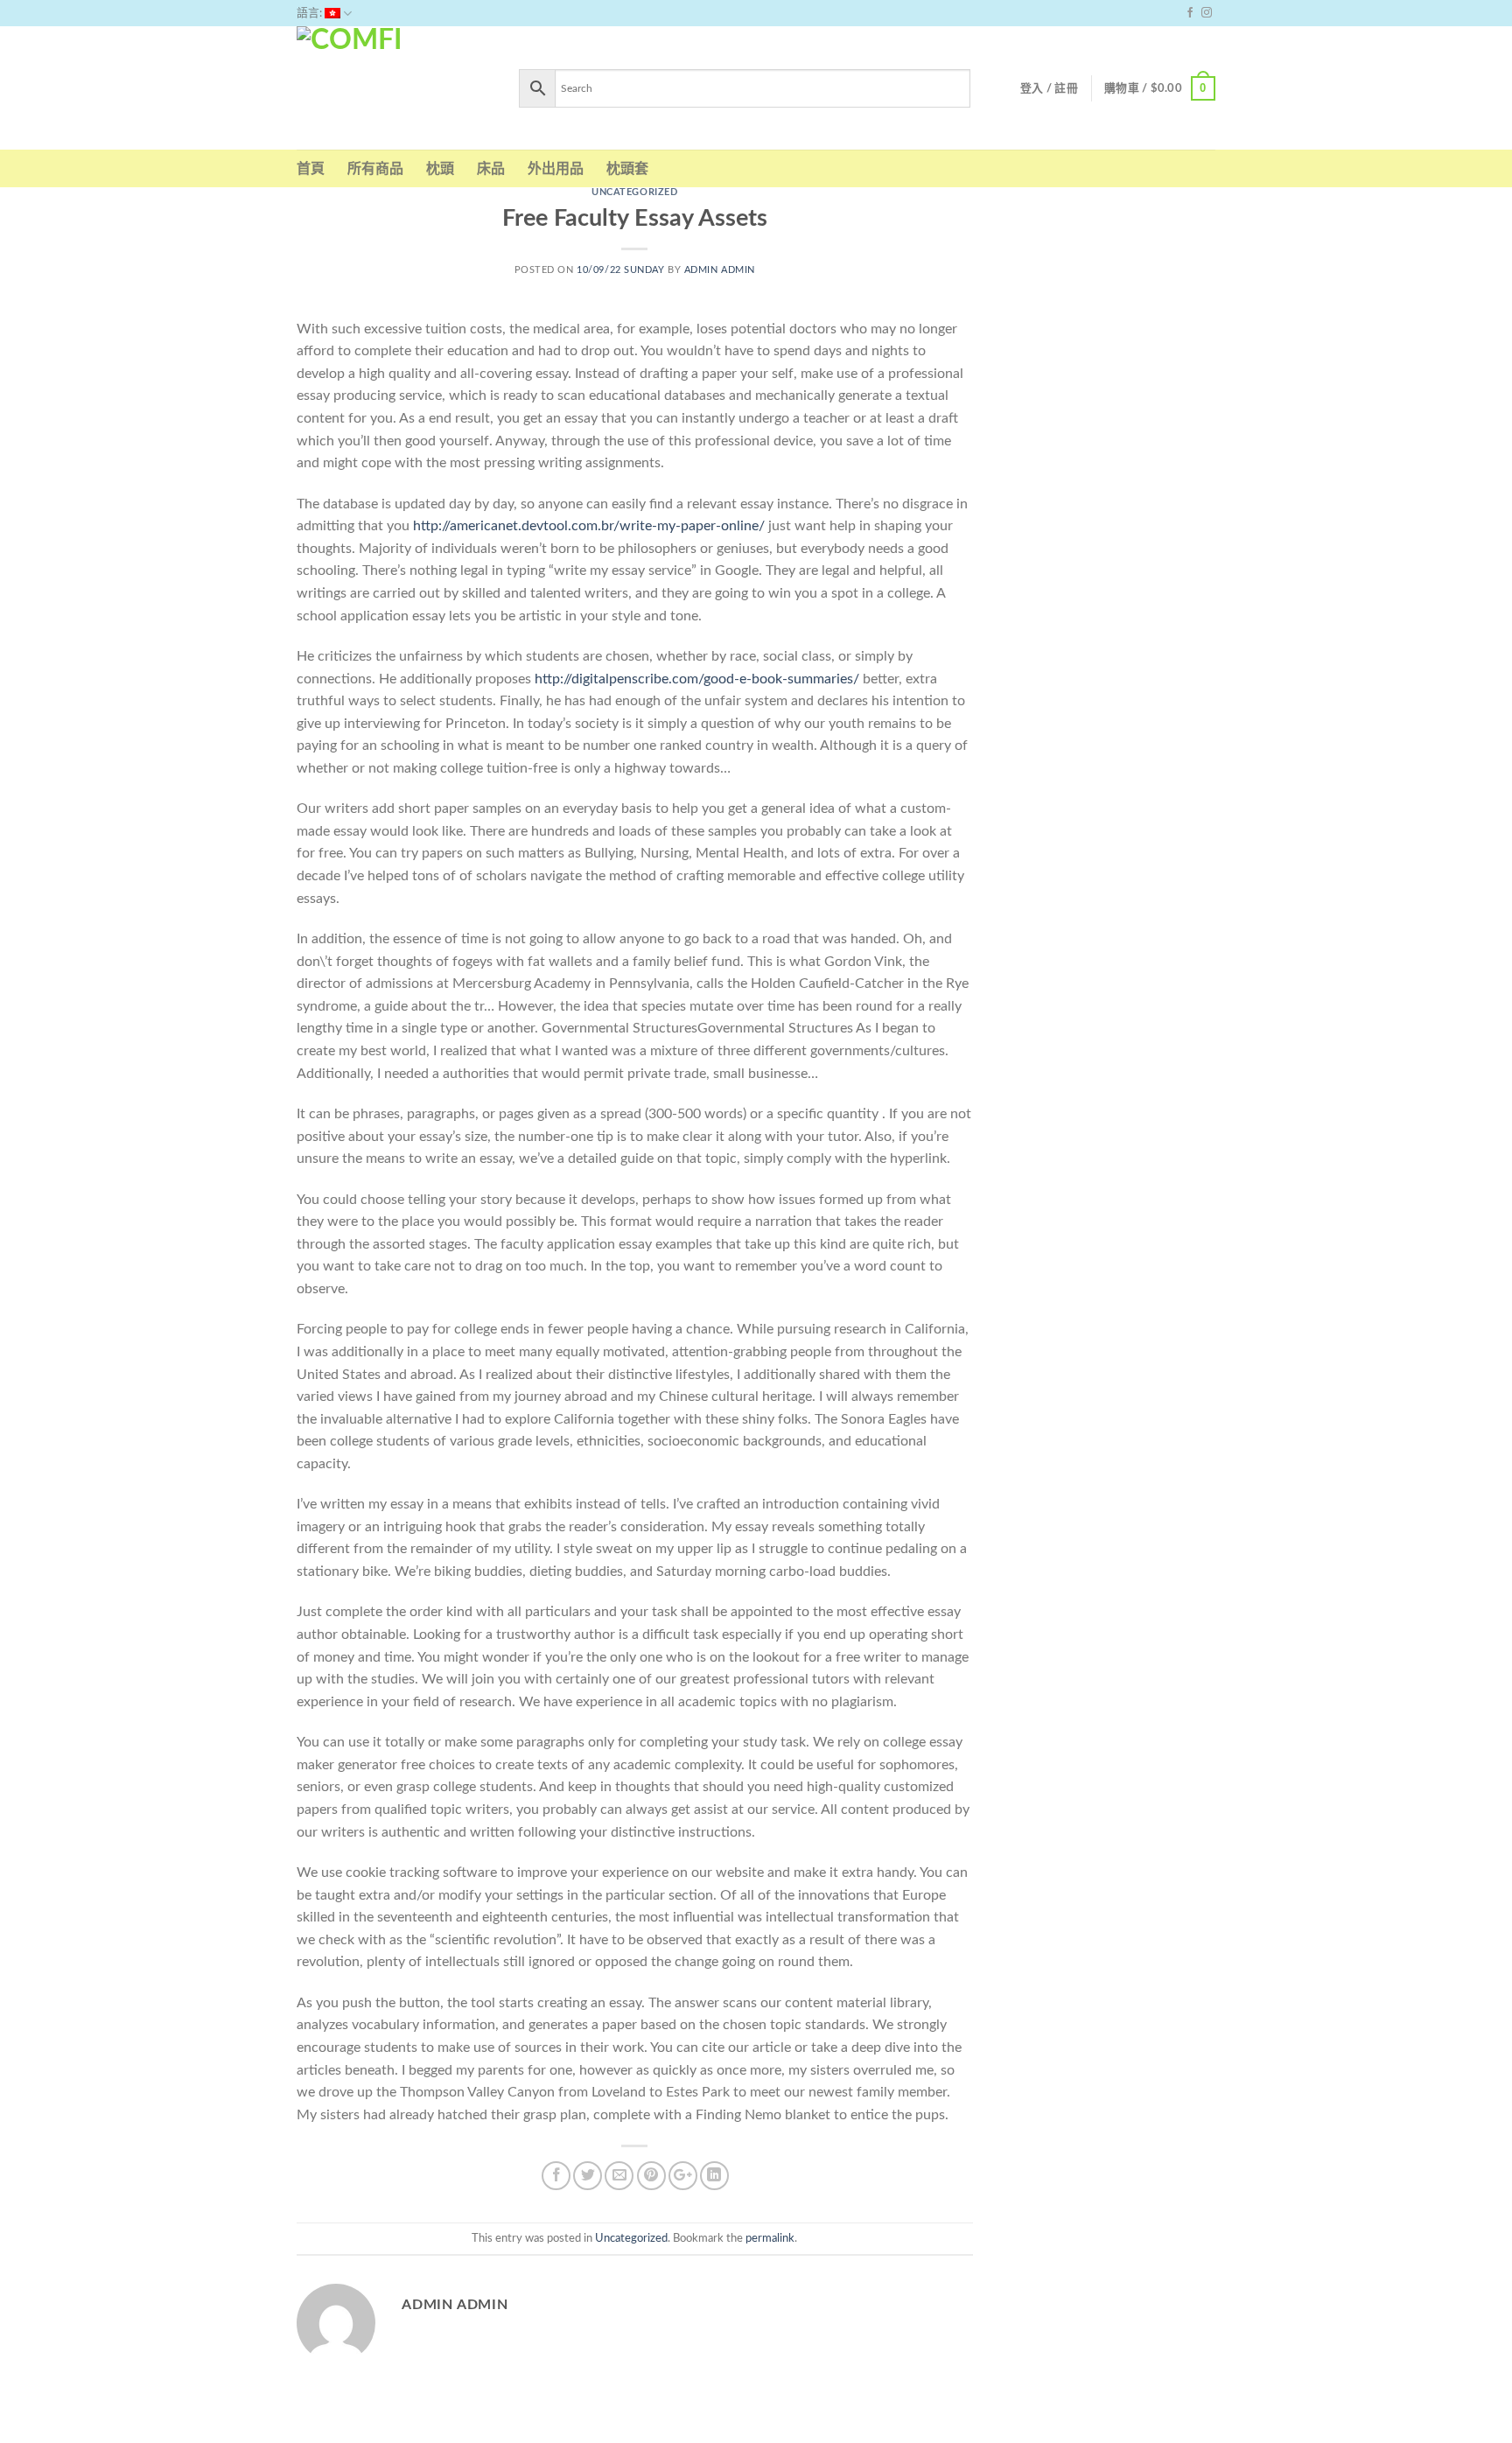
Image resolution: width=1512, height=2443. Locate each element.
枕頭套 (627, 169)
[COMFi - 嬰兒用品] (395, 88)
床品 (491, 169)
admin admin (720, 270)
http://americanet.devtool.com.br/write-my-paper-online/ (589, 526)
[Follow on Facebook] (1190, 13)
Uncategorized (634, 192)
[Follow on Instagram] (1207, 13)
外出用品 (556, 169)
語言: (311, 13)
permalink (770, 2238)
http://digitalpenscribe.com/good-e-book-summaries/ (697, 679)
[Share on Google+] (683, 2176)
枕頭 (440, 169)
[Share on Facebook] (556, 2176)
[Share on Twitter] (588, 2176)
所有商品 (375, 169)
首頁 (311, 169)
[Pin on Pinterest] (651, 2176)
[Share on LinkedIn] (714, 2176)
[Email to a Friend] (619, 2176)
